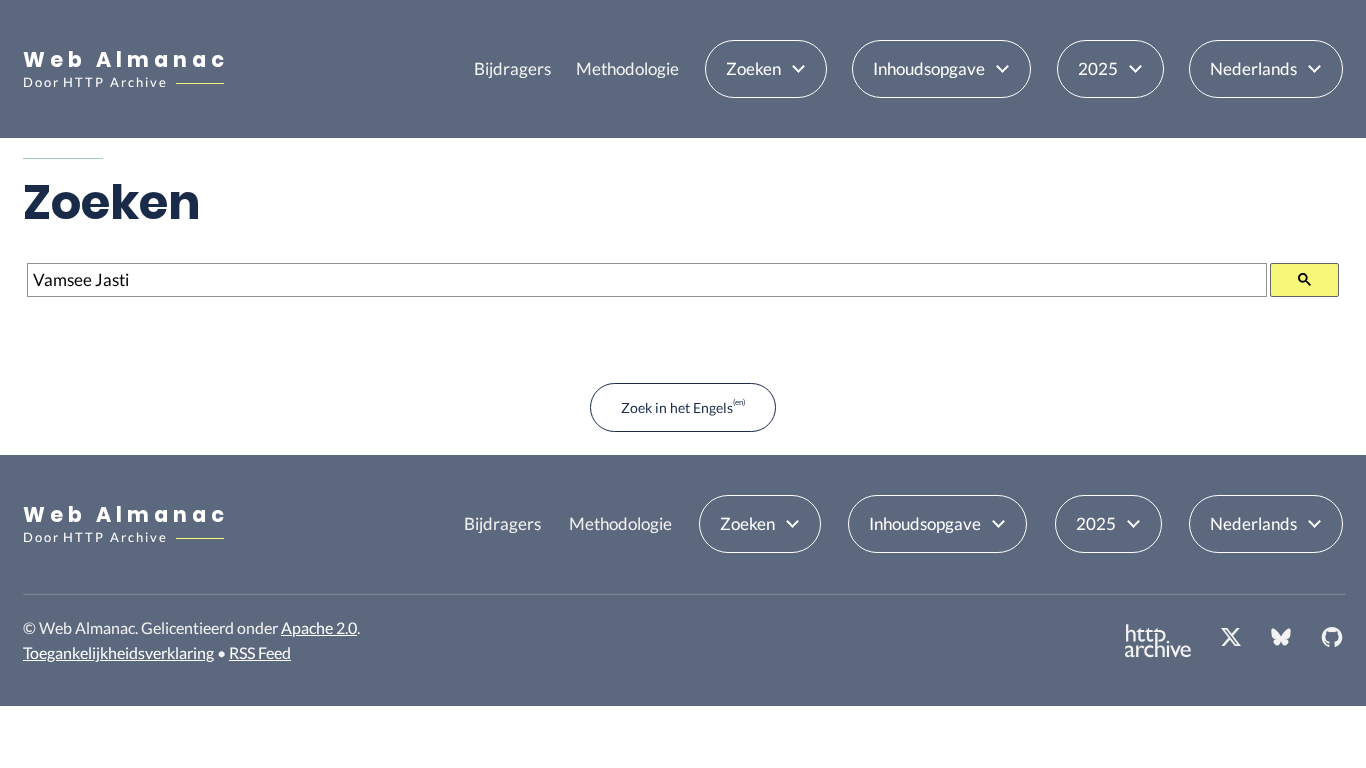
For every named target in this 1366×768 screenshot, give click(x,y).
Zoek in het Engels (677, 407)
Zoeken (753, 68)
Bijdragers (512, 68)
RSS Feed (260, 652)
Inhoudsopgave (929, 68)
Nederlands (1253, 68)
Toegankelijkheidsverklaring (118, 652)
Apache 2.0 (319, 627)
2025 (1098, 68)
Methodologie (627, 68)
